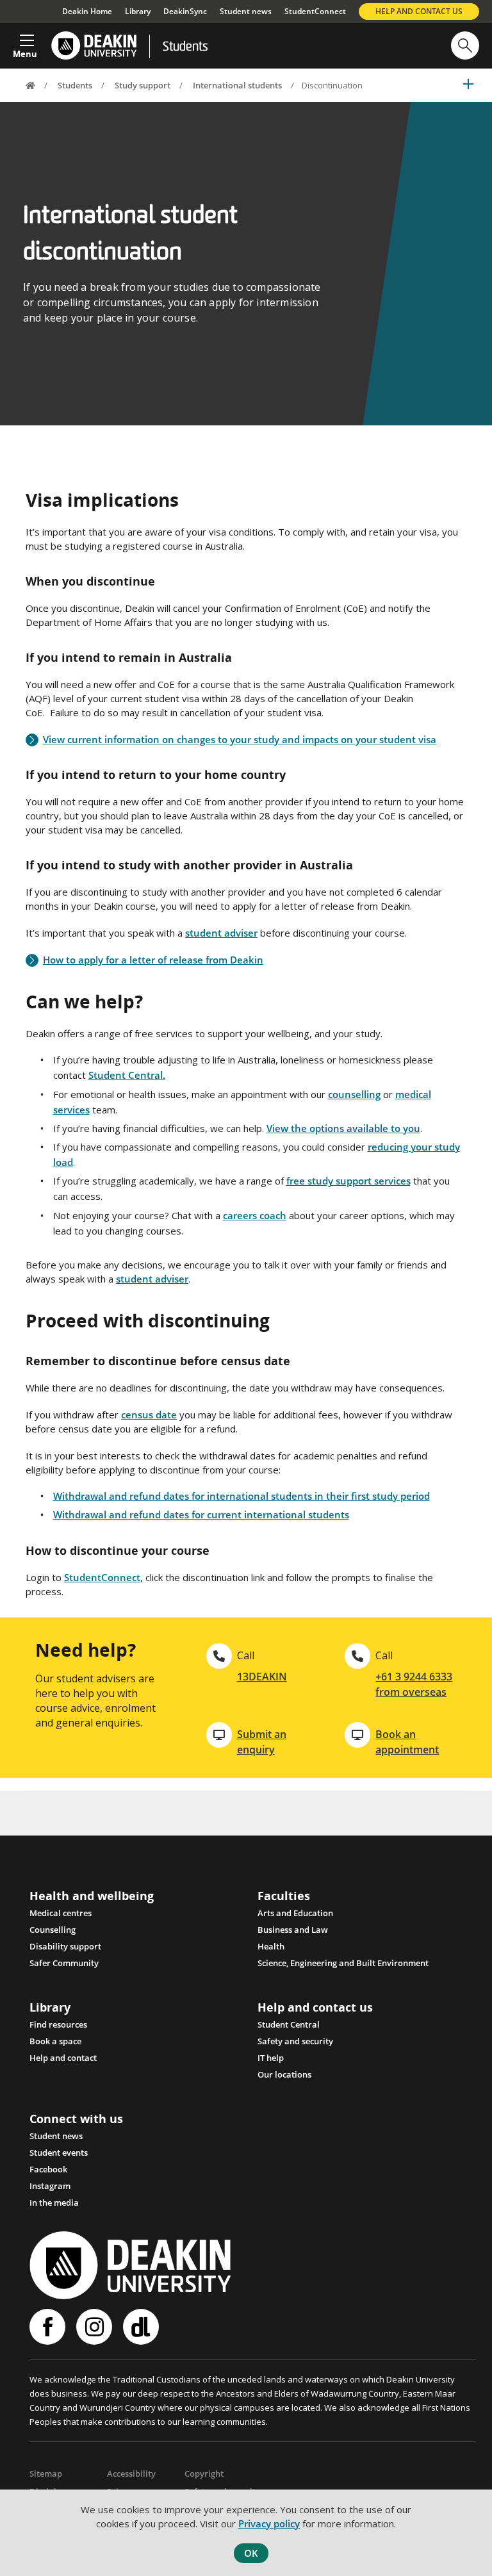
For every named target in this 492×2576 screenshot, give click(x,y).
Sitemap (46, 2473)
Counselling (53, 1930)
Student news (246, 11)
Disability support (65, 1946)
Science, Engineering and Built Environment (343, 1963)
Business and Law (293, 1930)
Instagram (50, 2186)
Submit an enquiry (262, 1742)
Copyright (204, 2473)
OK (251, 2553)
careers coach (255, 1215)
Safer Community (64, 1963)
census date (149, 1415)
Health (271, 1946)
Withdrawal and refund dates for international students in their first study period (242, 1496)
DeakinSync (185, 11)
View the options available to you (343, 1128)
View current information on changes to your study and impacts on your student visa (240, 740)
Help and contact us (419, 11)
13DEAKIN (262, 1677)
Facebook (48, 2169)
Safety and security (295, 2041)
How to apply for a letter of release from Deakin (153, 960)
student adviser (221, 933)
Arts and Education (295, 1913)
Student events (59, 2153)
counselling (354, 1094)
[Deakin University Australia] (93, 46)
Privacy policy (269, 2523)
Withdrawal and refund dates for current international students (201, 1514)
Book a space (55, 2041)
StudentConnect (315, 11)
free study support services (348, 1181)
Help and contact (63, 2058)
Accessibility (131, 2473)
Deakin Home (87, 11)
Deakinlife (143, 2327)
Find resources (58, 2024)
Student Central (289, 2024)
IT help (271, 2058)
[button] (25, 42)
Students (185, 47)
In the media (54, 2203)
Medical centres (61, 1913)
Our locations (284, 2074)
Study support (143, 85)
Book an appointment (407, 1742)
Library (138, 11)
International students (237, 85)
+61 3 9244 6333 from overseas (414, 1684)
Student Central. (127, 1075)
